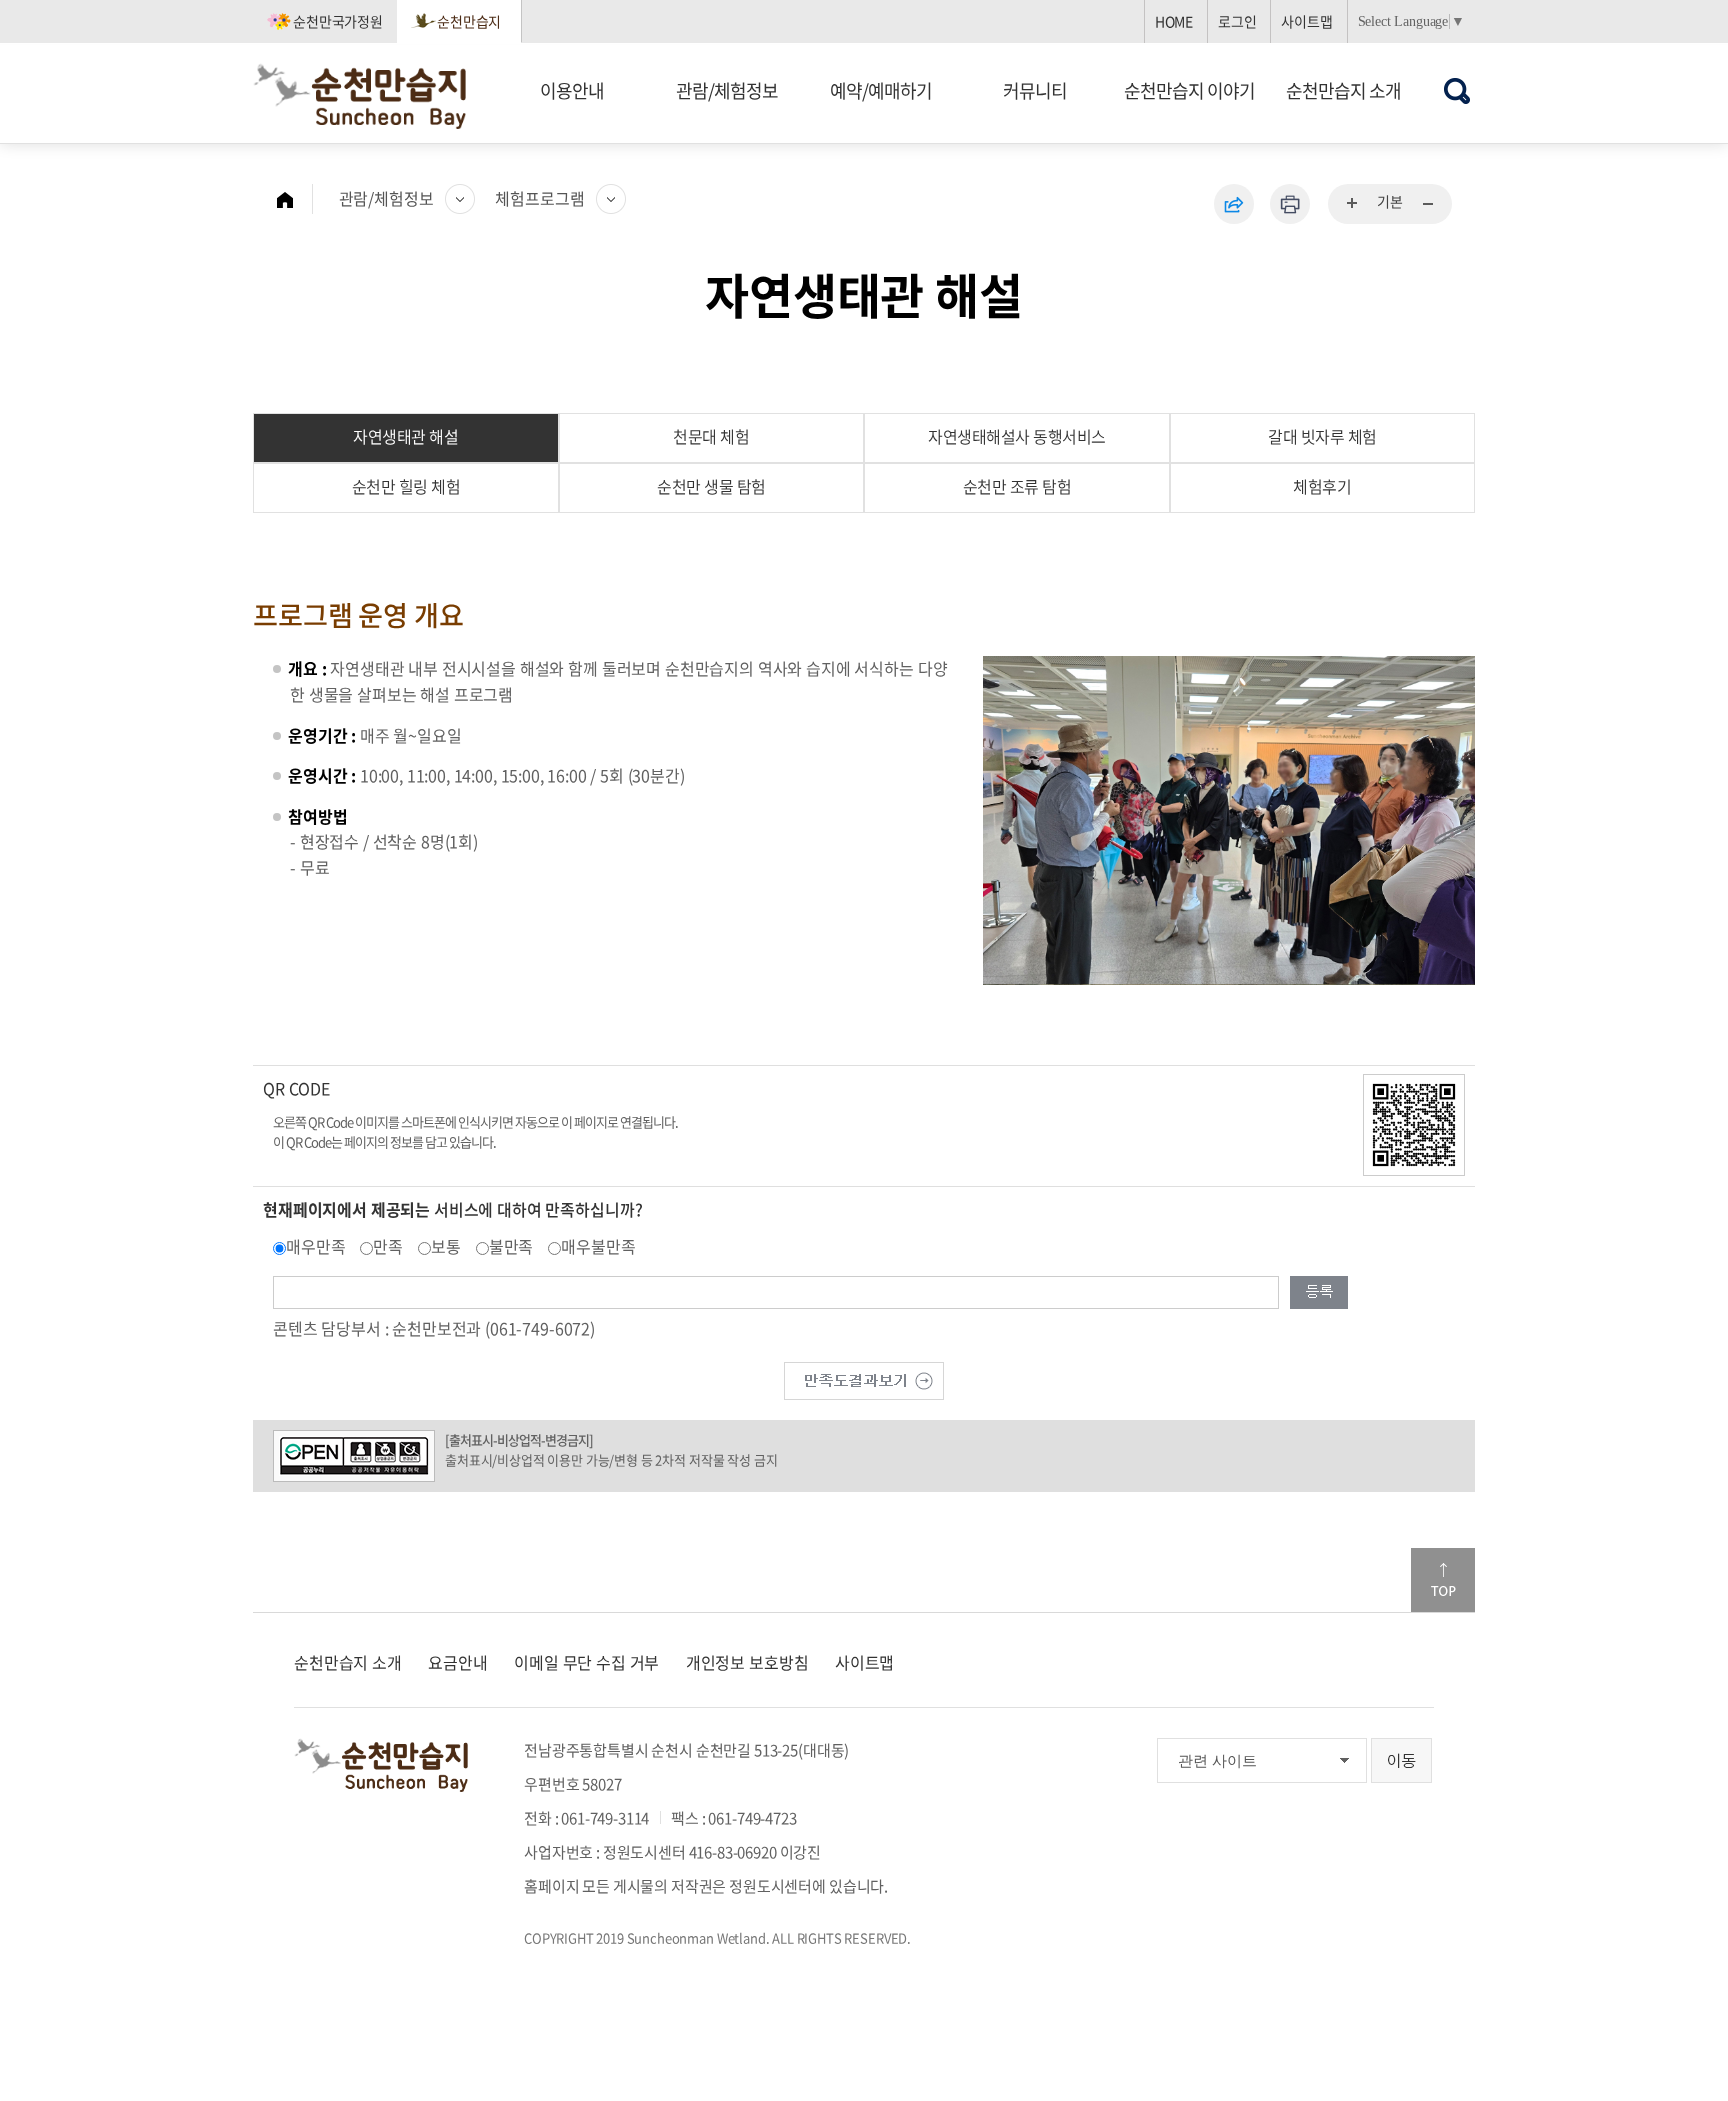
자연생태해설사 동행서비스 (1017, 436)
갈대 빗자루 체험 (1322, 436)
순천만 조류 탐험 (1017, 486)
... (1353, 204)
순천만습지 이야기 (1189, 90)
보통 (446, 1246)
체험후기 (1322, 486)
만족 (388, 1246)
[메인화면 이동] (295, 199)
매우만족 (315, 1246)
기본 (1390, 201)
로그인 (1237, 21)
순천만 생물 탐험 (711, 486)
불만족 (511, 1246)
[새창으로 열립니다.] (864, 1378)
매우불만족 (598, 1246)
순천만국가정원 (338, 21)
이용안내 (572, 90)
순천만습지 (469, 21)
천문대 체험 (711, 436)
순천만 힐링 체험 (406, 486)
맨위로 (1443, 1580)
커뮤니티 (1035, 90)
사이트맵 (1306, 21)
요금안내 (457, 1662)
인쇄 (1290, 204)
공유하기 (1234, 204)
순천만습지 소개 (1343, 90)
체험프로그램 (539, 198)
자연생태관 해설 (405, 436)
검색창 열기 (1457, 90)
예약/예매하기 (881, 90)
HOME (1174, 21)
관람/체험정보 (727, 90)
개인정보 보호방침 (747, 1662)
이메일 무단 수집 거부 (586, 1662)
